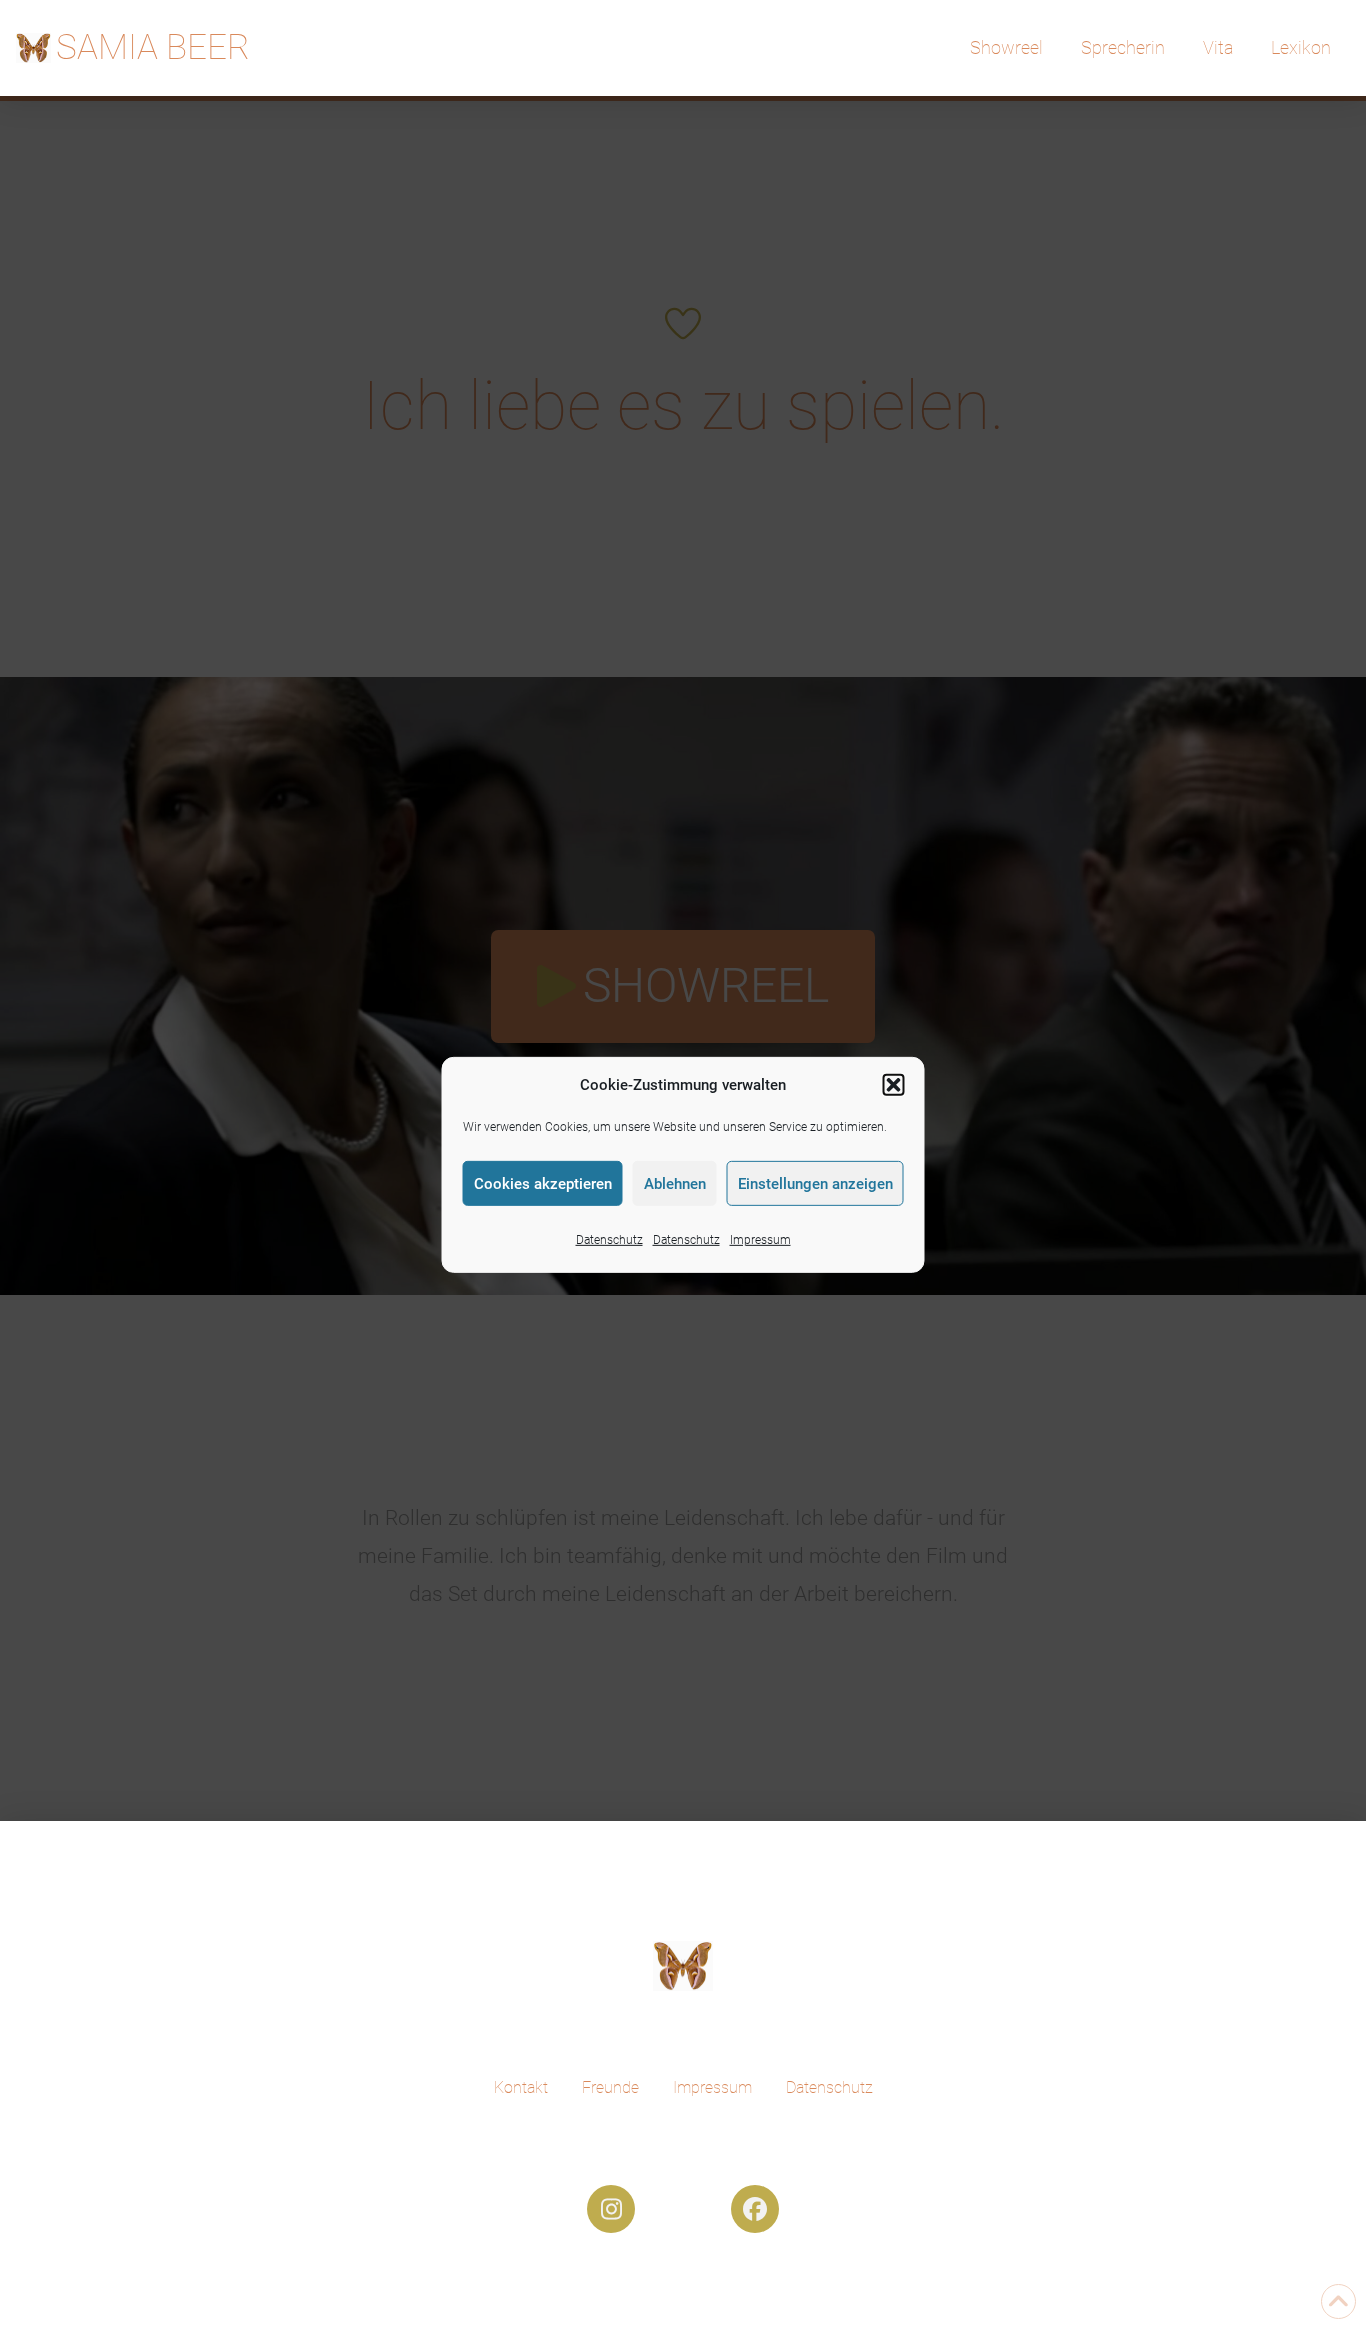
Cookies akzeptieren (543, 1183)
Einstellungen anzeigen (815, 1183)
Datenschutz (609, 1240)
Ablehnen (675, 1183)
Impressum (760, 1240)
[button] (894, 1085)
